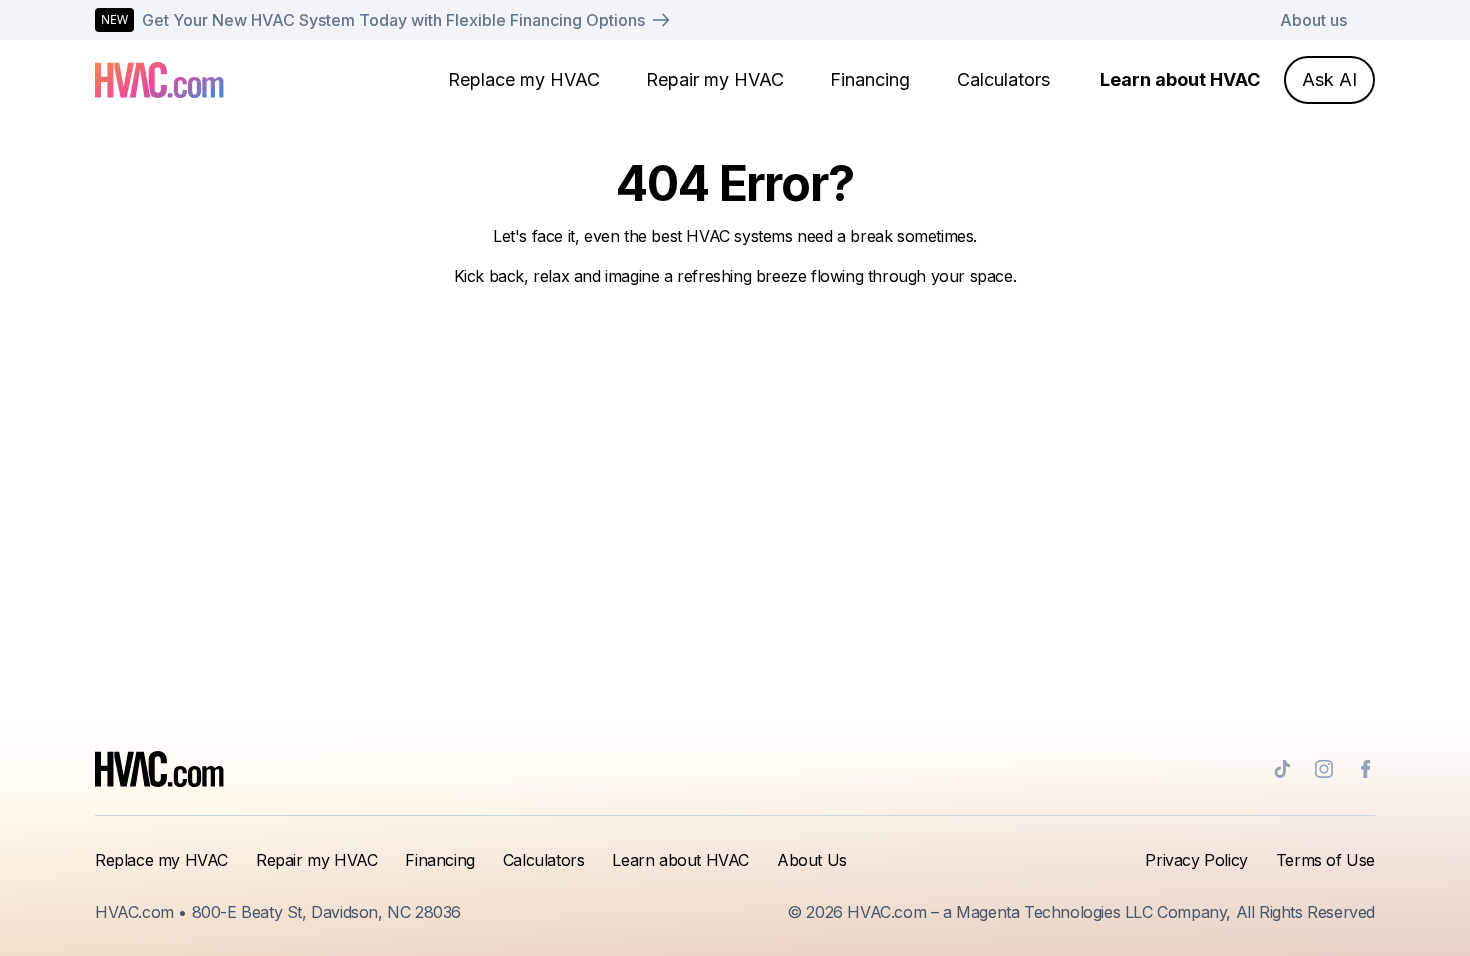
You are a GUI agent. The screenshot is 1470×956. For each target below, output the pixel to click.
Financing (870, 79)
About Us (812, 860)
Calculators (1003, 79)
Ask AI (1329, 79)
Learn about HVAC (1180, 79)
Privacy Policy (1196, 860)
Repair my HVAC (715, 79)
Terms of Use (1325, 860)
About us (1313, 20)
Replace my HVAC (524, 79)
